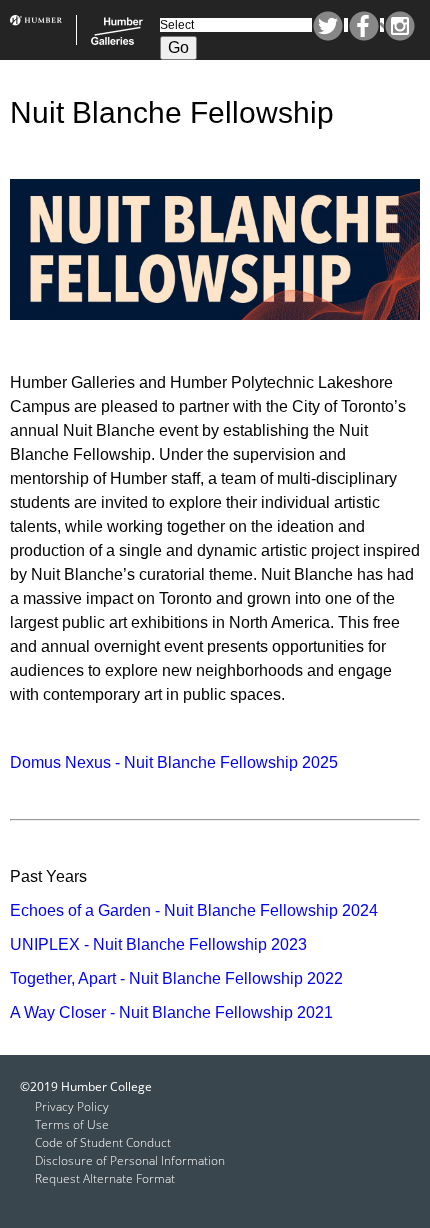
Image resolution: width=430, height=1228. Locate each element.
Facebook (364, 26)
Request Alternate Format (105, 1178)
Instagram (400, 26)
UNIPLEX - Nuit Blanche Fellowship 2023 (158, 944)
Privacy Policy (72, 1106)
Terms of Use (72, 1124)
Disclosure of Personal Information (130, 1160)
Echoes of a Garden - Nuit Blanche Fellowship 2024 (194, 910)
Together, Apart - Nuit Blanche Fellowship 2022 (176, 978)
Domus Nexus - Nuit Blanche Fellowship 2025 (174, 762)
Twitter (328, 26)
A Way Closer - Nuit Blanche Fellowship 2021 (171, 1012)
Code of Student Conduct (103, 1142)
